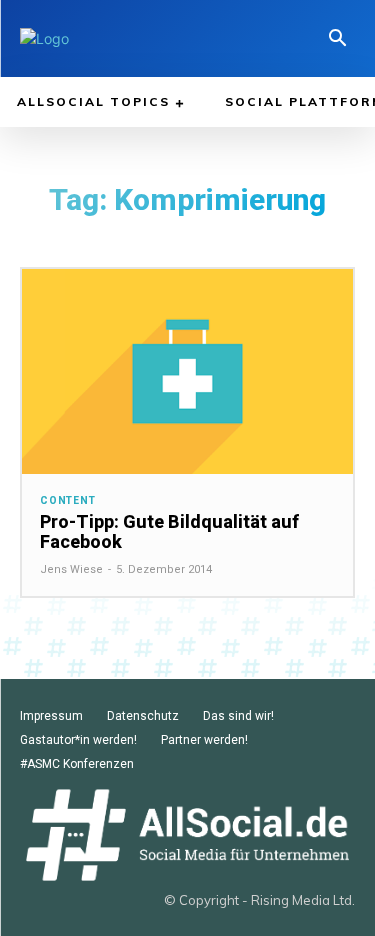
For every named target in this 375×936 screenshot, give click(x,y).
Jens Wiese (71, 569)
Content (68, 501)
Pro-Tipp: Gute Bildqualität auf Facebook (169, 531)
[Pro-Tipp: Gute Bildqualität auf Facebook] (187, 371)
